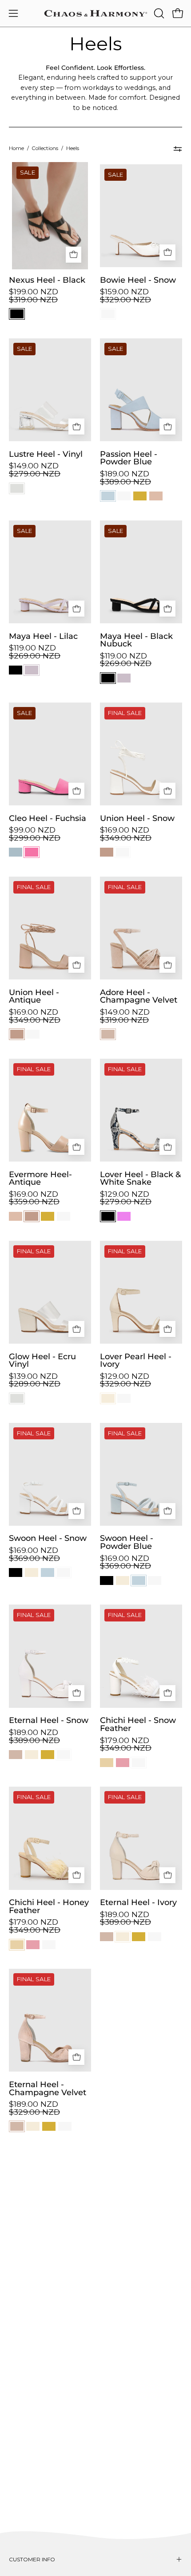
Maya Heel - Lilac (43, 636)
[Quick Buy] (74, 255)
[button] (158, 13)
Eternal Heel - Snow (49, 1720)
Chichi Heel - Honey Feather (49, 1906)
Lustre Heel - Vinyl (46, 454)
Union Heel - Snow (137, 818)
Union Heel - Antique (34, 996)
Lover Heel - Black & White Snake (140, 1178)
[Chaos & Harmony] (96, 13)
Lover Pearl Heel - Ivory (136, 1360)
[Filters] (178, 149)
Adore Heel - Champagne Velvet (139, 996)
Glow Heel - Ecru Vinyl (42, 1360)
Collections (45, 148)
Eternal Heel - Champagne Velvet (48, 2088)
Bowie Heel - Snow (138, 280)
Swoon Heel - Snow (48, 1538)
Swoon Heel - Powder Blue (127, 1542)
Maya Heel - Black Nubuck (136, 640)
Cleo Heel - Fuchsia (48, 818)
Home (16, 148)
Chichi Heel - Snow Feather (138, 1724)
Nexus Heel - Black (47, 280)
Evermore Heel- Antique (40, 1178)
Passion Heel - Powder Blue (129, 458)
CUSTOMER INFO (32, 2559)
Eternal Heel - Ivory (138, 1902)
